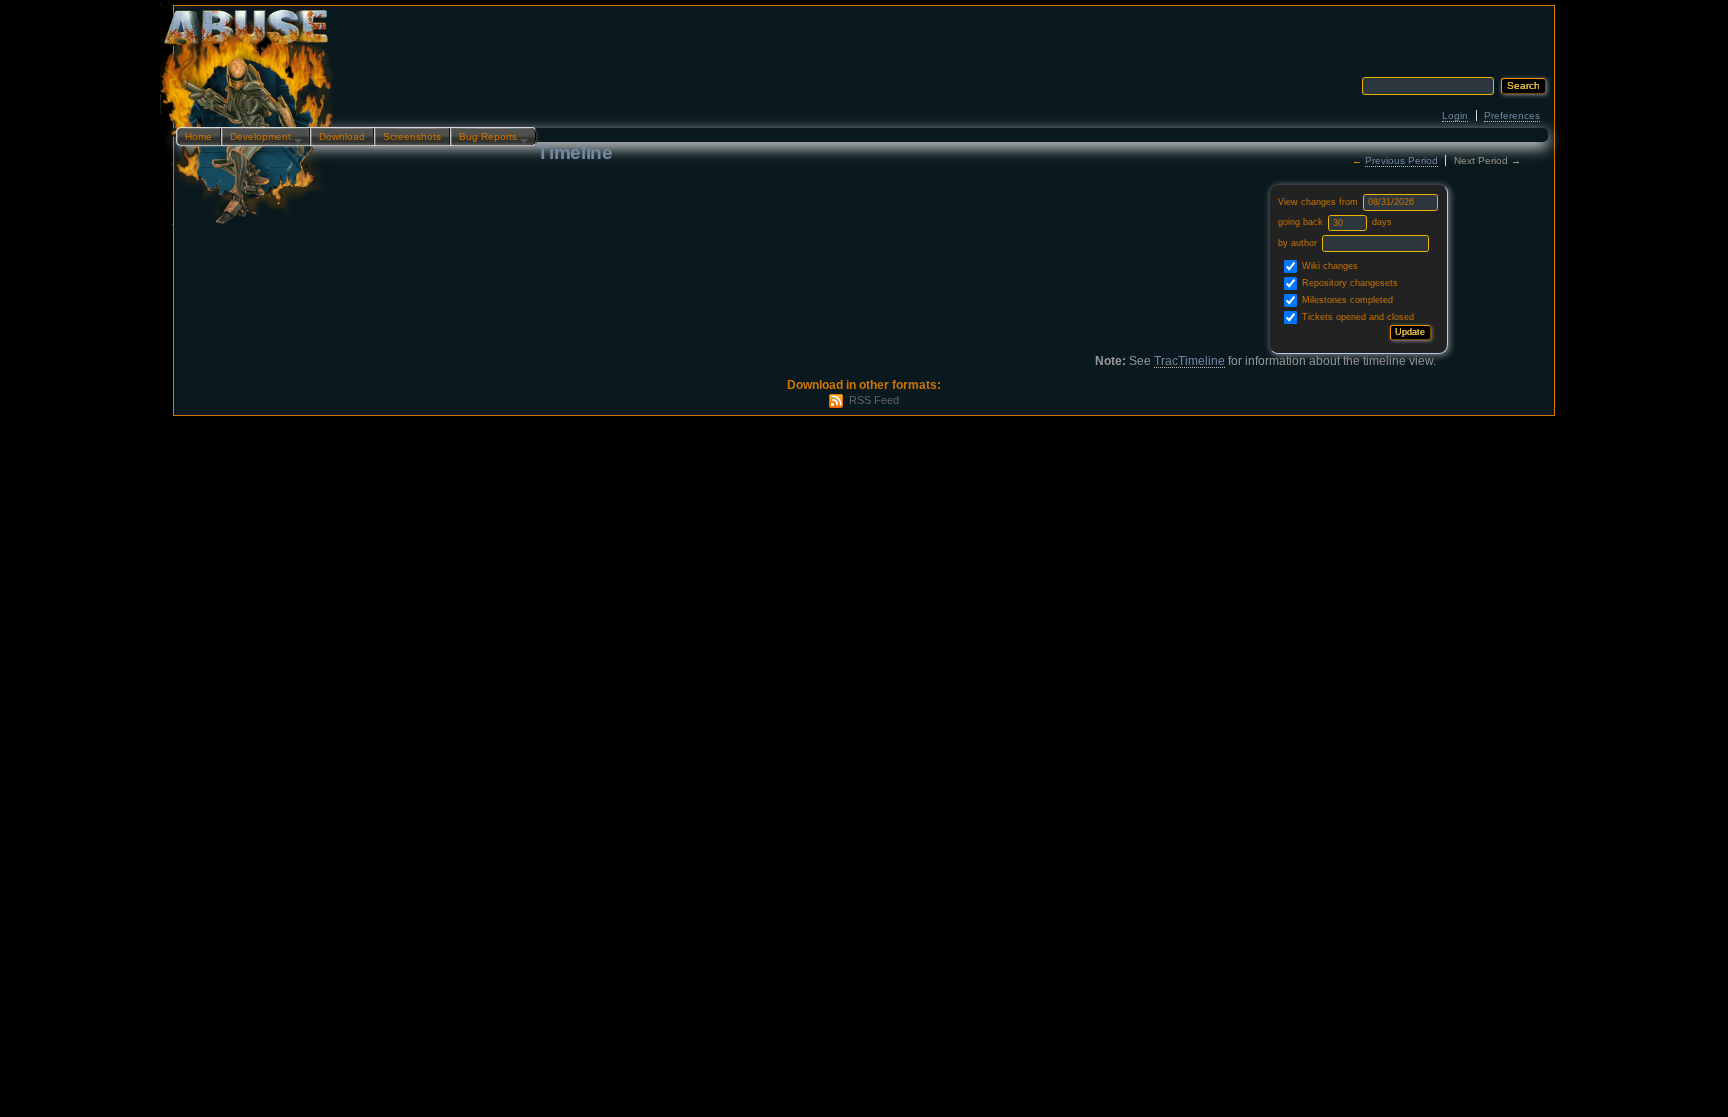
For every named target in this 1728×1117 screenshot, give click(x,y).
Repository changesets (1348, 283)
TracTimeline (1189, 360)
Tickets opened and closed (1356, 317)
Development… (261, 138)
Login (1455, 115)
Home (198, 136)
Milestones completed (1346, 300)
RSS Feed (874, 400)
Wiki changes (1328, 266)
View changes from (1319, 202)
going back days (1335, 222)
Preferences (1512, 115)
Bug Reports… (489, 138)
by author (1299, 243)
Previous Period (1401, 160)
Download (342, 136)
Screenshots (412, 136)
